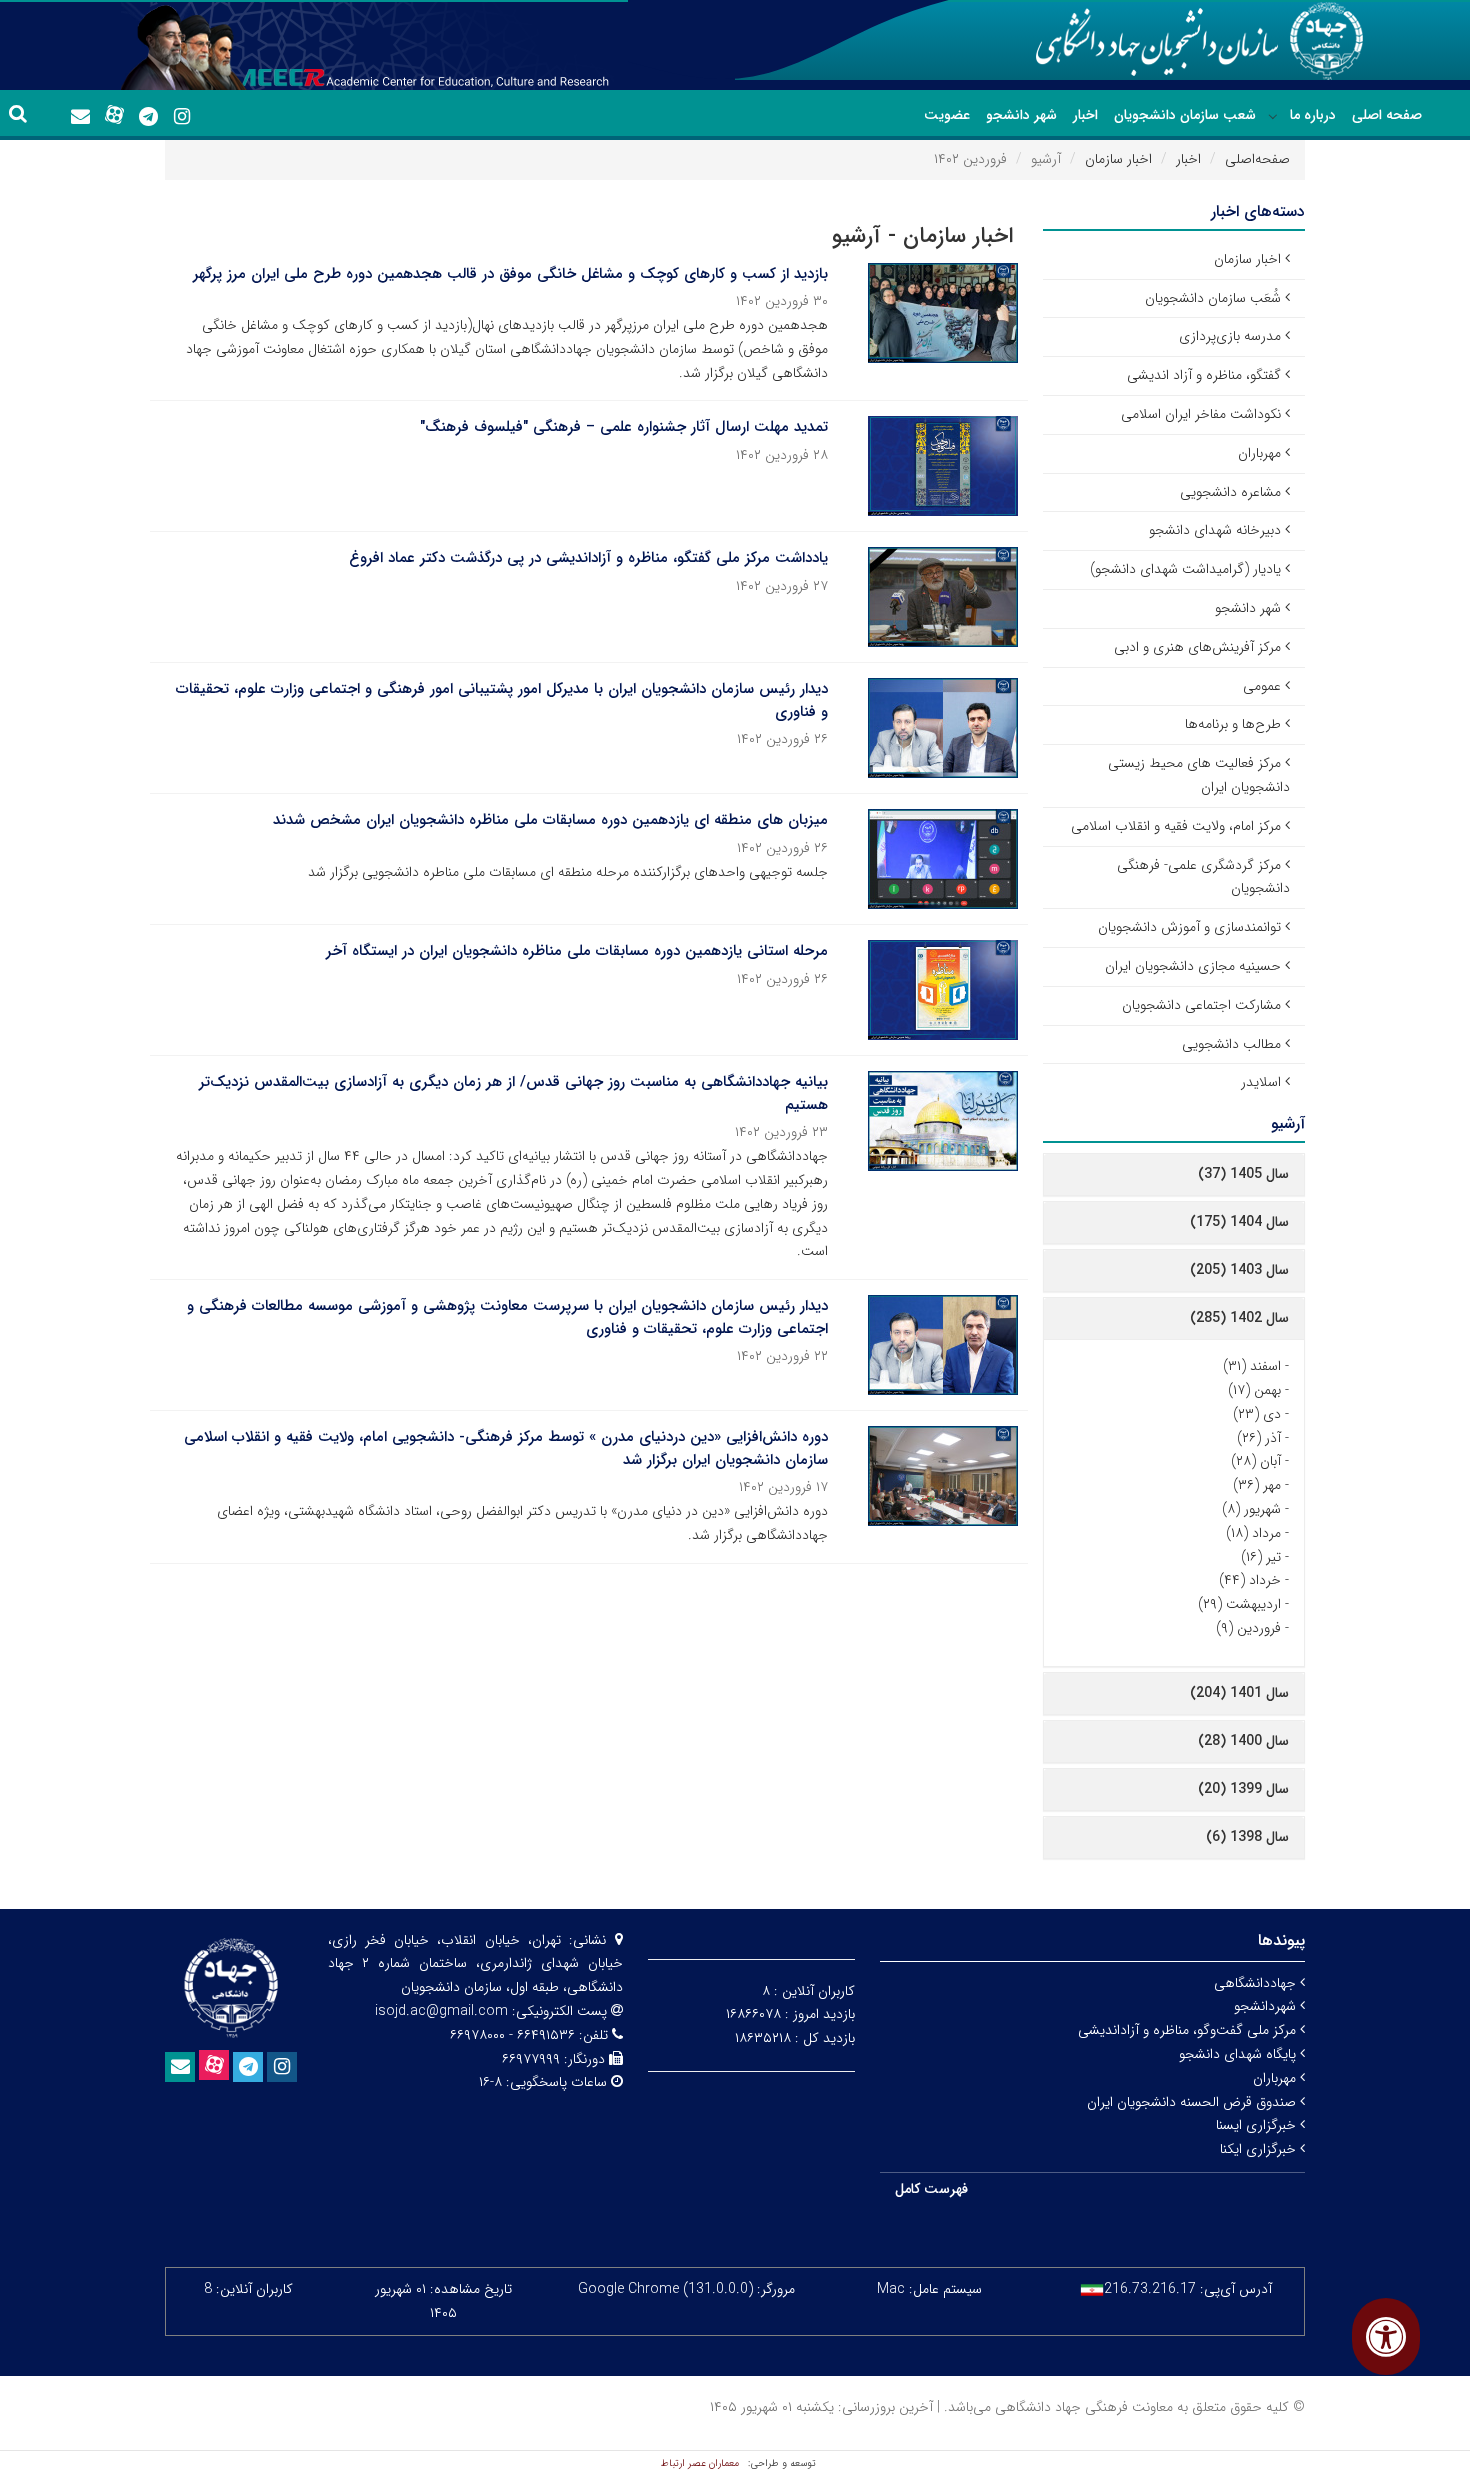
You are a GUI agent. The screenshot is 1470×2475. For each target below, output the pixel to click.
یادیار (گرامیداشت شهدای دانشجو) (1185, 569)
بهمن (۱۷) (1254, 1390)
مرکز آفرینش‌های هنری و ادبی (1197, 647)
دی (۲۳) (1257, 1414)
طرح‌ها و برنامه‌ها (1233, 724)
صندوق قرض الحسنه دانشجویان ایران (1193, 2102)
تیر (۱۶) (1261, 1557)
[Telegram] (148, 117)
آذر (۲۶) (1259, 1438)
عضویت (947, 115)
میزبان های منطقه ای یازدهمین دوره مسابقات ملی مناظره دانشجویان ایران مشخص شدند (550, 820)
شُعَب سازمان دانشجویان (1213, 298)
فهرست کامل (931, 2189)
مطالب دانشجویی (1231, 1044)
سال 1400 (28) (1243, 1741)
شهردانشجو (1267, 2006)
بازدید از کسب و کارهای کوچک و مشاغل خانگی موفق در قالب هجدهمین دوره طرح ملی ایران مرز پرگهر (510, 274)
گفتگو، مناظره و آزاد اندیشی (1204, 375)
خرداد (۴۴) (1250, 1580)
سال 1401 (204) (1239, 1693)
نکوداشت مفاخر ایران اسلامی (1201, 414)
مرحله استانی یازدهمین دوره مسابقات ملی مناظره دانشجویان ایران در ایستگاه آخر (577, 951)
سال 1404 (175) (1239, 1222)
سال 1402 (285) (1239, 1318)
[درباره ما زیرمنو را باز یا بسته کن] (1273, 116)
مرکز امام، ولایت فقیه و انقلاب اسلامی (1176, 826)
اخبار (1085, 115)
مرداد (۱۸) (1253, 1533)
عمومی (1262, 686)
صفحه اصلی (1387, 115)
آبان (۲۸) (1256, 1461)
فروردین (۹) (1248, 1628)
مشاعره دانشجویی (1230, 492)
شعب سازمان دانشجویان (1185, 115)
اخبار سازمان (1118, 159)
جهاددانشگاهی (1257, 1983)
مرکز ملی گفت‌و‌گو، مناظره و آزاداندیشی (1189, 2030)
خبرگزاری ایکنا (1260, 2149)
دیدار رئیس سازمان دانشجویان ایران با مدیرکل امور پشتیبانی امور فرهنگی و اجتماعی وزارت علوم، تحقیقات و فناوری (502, 700)
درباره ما (1313, 115)
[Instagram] (182, 117)
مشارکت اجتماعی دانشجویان (1201, 1005)
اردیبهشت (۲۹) (1239, 1604)
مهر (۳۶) (1257, 1485)
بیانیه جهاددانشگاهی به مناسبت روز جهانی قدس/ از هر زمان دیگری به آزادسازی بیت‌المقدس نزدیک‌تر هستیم (513, 1093)
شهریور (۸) (1251, 1509)
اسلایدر (1261, 1082)
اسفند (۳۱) (1252, 1366)
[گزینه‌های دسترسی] (1386, 2336)
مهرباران (1259, 453)
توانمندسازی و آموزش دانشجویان (1189, 927)
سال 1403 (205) (1239, 1270)
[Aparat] (114, 115)
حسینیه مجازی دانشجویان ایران (1193, 966)
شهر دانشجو (1021, 115)
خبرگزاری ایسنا (1258, 2125)
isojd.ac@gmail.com (441, 2011)
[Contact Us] (80, 117)
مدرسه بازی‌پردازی (1230, 336)
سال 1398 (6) (1247, 1837)
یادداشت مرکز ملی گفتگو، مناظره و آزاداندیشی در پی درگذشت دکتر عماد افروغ (588, 558)
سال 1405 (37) (1243, 1174)
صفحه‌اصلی (1257, 159)
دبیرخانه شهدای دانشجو (1215, 530)
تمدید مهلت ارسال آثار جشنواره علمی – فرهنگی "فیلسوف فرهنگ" (624, 427)
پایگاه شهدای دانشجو (1239, 2054)
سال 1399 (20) (1243, 1789)
